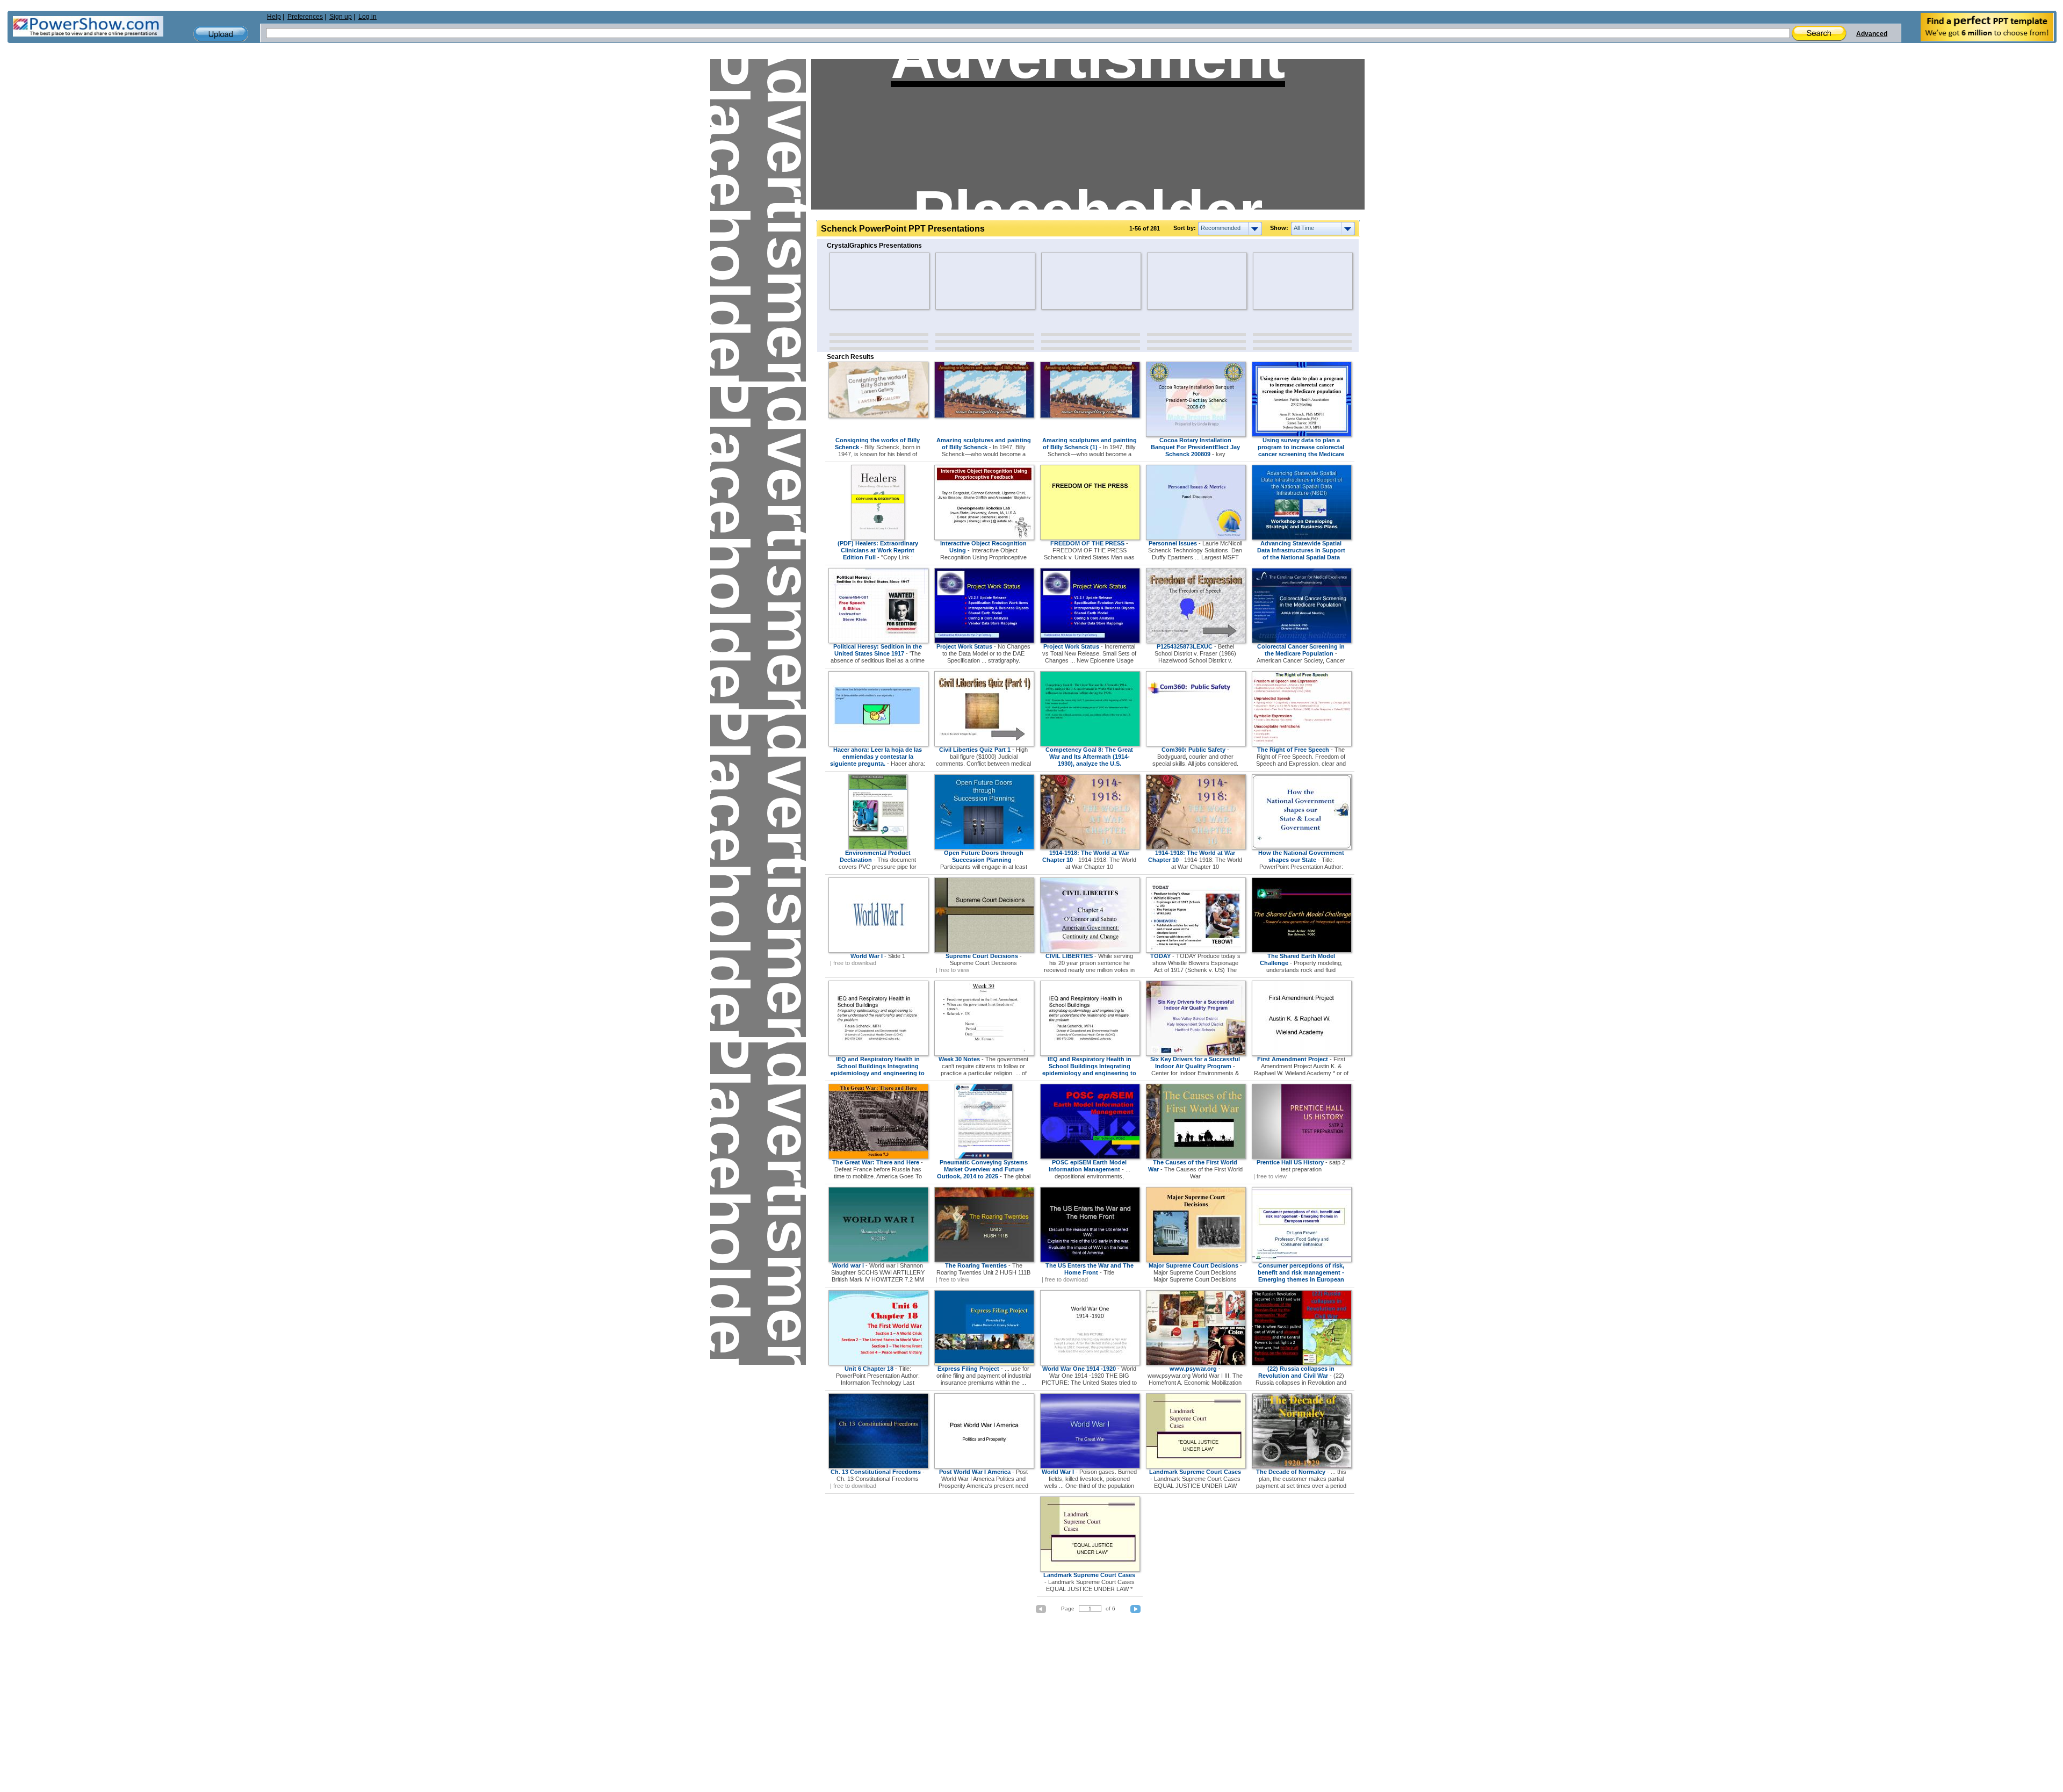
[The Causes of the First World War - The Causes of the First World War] (1196, 1157)
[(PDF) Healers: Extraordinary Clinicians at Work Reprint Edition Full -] (878, 538)
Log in (367, 17)
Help (274, 17)
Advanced (1872, 34)
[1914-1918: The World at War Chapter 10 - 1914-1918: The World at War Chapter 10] (1090, 847)
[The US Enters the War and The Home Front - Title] (1090, 1260)
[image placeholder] (861, 281)
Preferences (305, 17)
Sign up (341, 17)
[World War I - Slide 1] (878, 951)
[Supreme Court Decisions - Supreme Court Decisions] (984, 951)
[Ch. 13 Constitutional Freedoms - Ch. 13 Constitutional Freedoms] (878, 1466)
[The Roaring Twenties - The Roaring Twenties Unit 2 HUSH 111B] (984, 1260)
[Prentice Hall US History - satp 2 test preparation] (1302, 1157)
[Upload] (221, 34)
